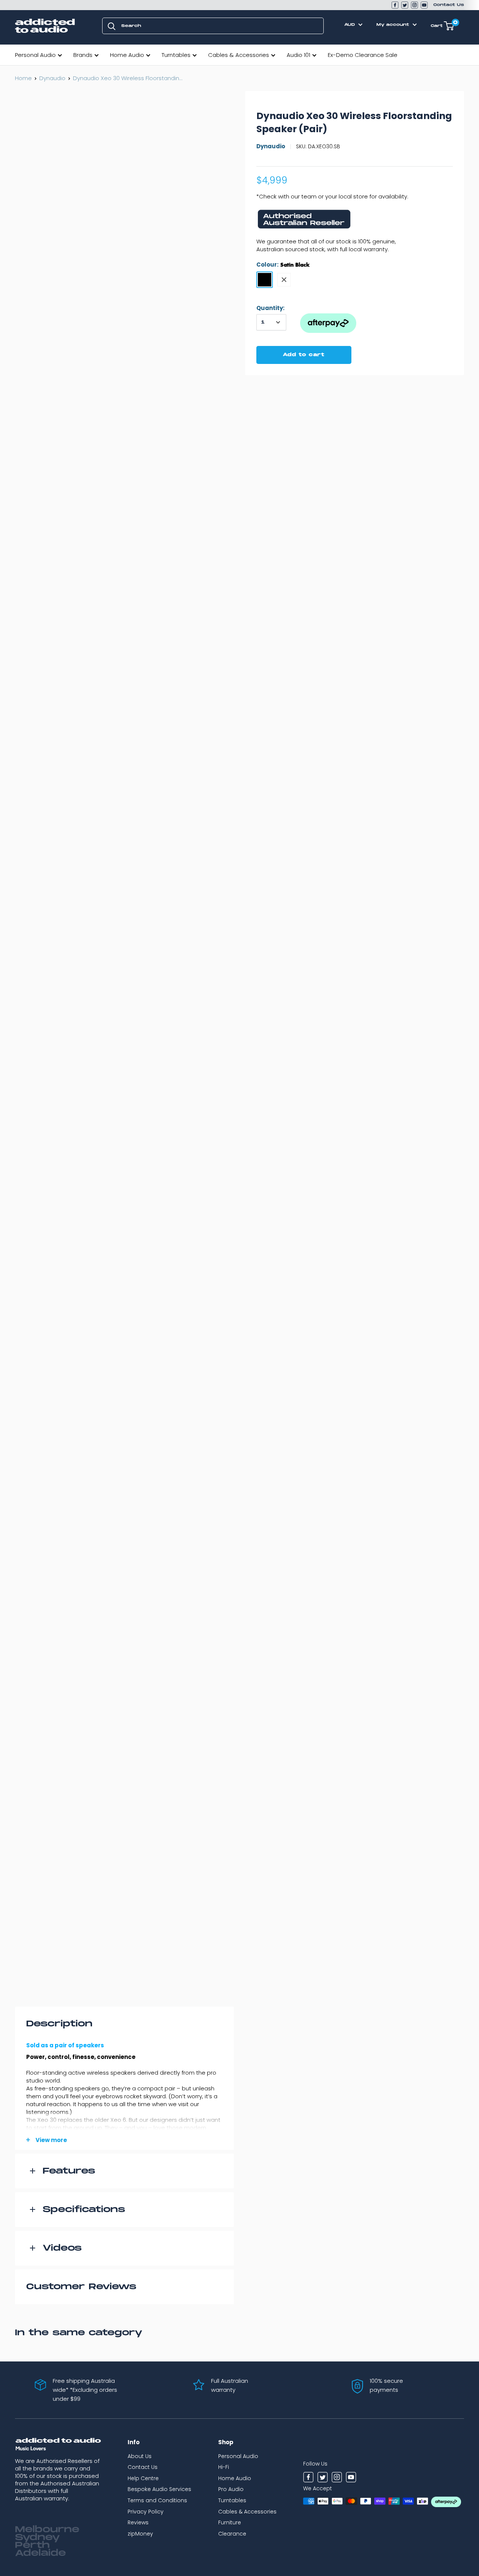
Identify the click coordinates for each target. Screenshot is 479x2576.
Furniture (230, 2522)
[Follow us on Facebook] (395, 5)
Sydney (37, 2537)
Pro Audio (231, 2489)
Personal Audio (35, 55)
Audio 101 (298, 55)
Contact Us (449, 5)
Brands (83, 55)
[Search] (112, 26)
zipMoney (140, 2534)
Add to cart (304, 355)
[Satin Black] (265, 280)
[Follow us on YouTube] (424, 5)
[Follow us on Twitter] (405, 5)
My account (394, 25)
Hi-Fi (224, 2467)
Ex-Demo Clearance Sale (363, 55)
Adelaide (40, 2553)
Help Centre (143, 2478)
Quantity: (270, 308)
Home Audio (127, 55)
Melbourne (47, 2530)
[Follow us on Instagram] (414, 5)
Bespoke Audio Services (159, 2489)
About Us (140, 2456)
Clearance (232, 2534)
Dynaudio (52, 78)
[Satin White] (284, 280)
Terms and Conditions (157, 2500)
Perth (32, 2545)
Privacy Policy (146, 2512)
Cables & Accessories (239, 55)
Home (23, 78)
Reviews (138, 2522)
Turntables (176, 55)
